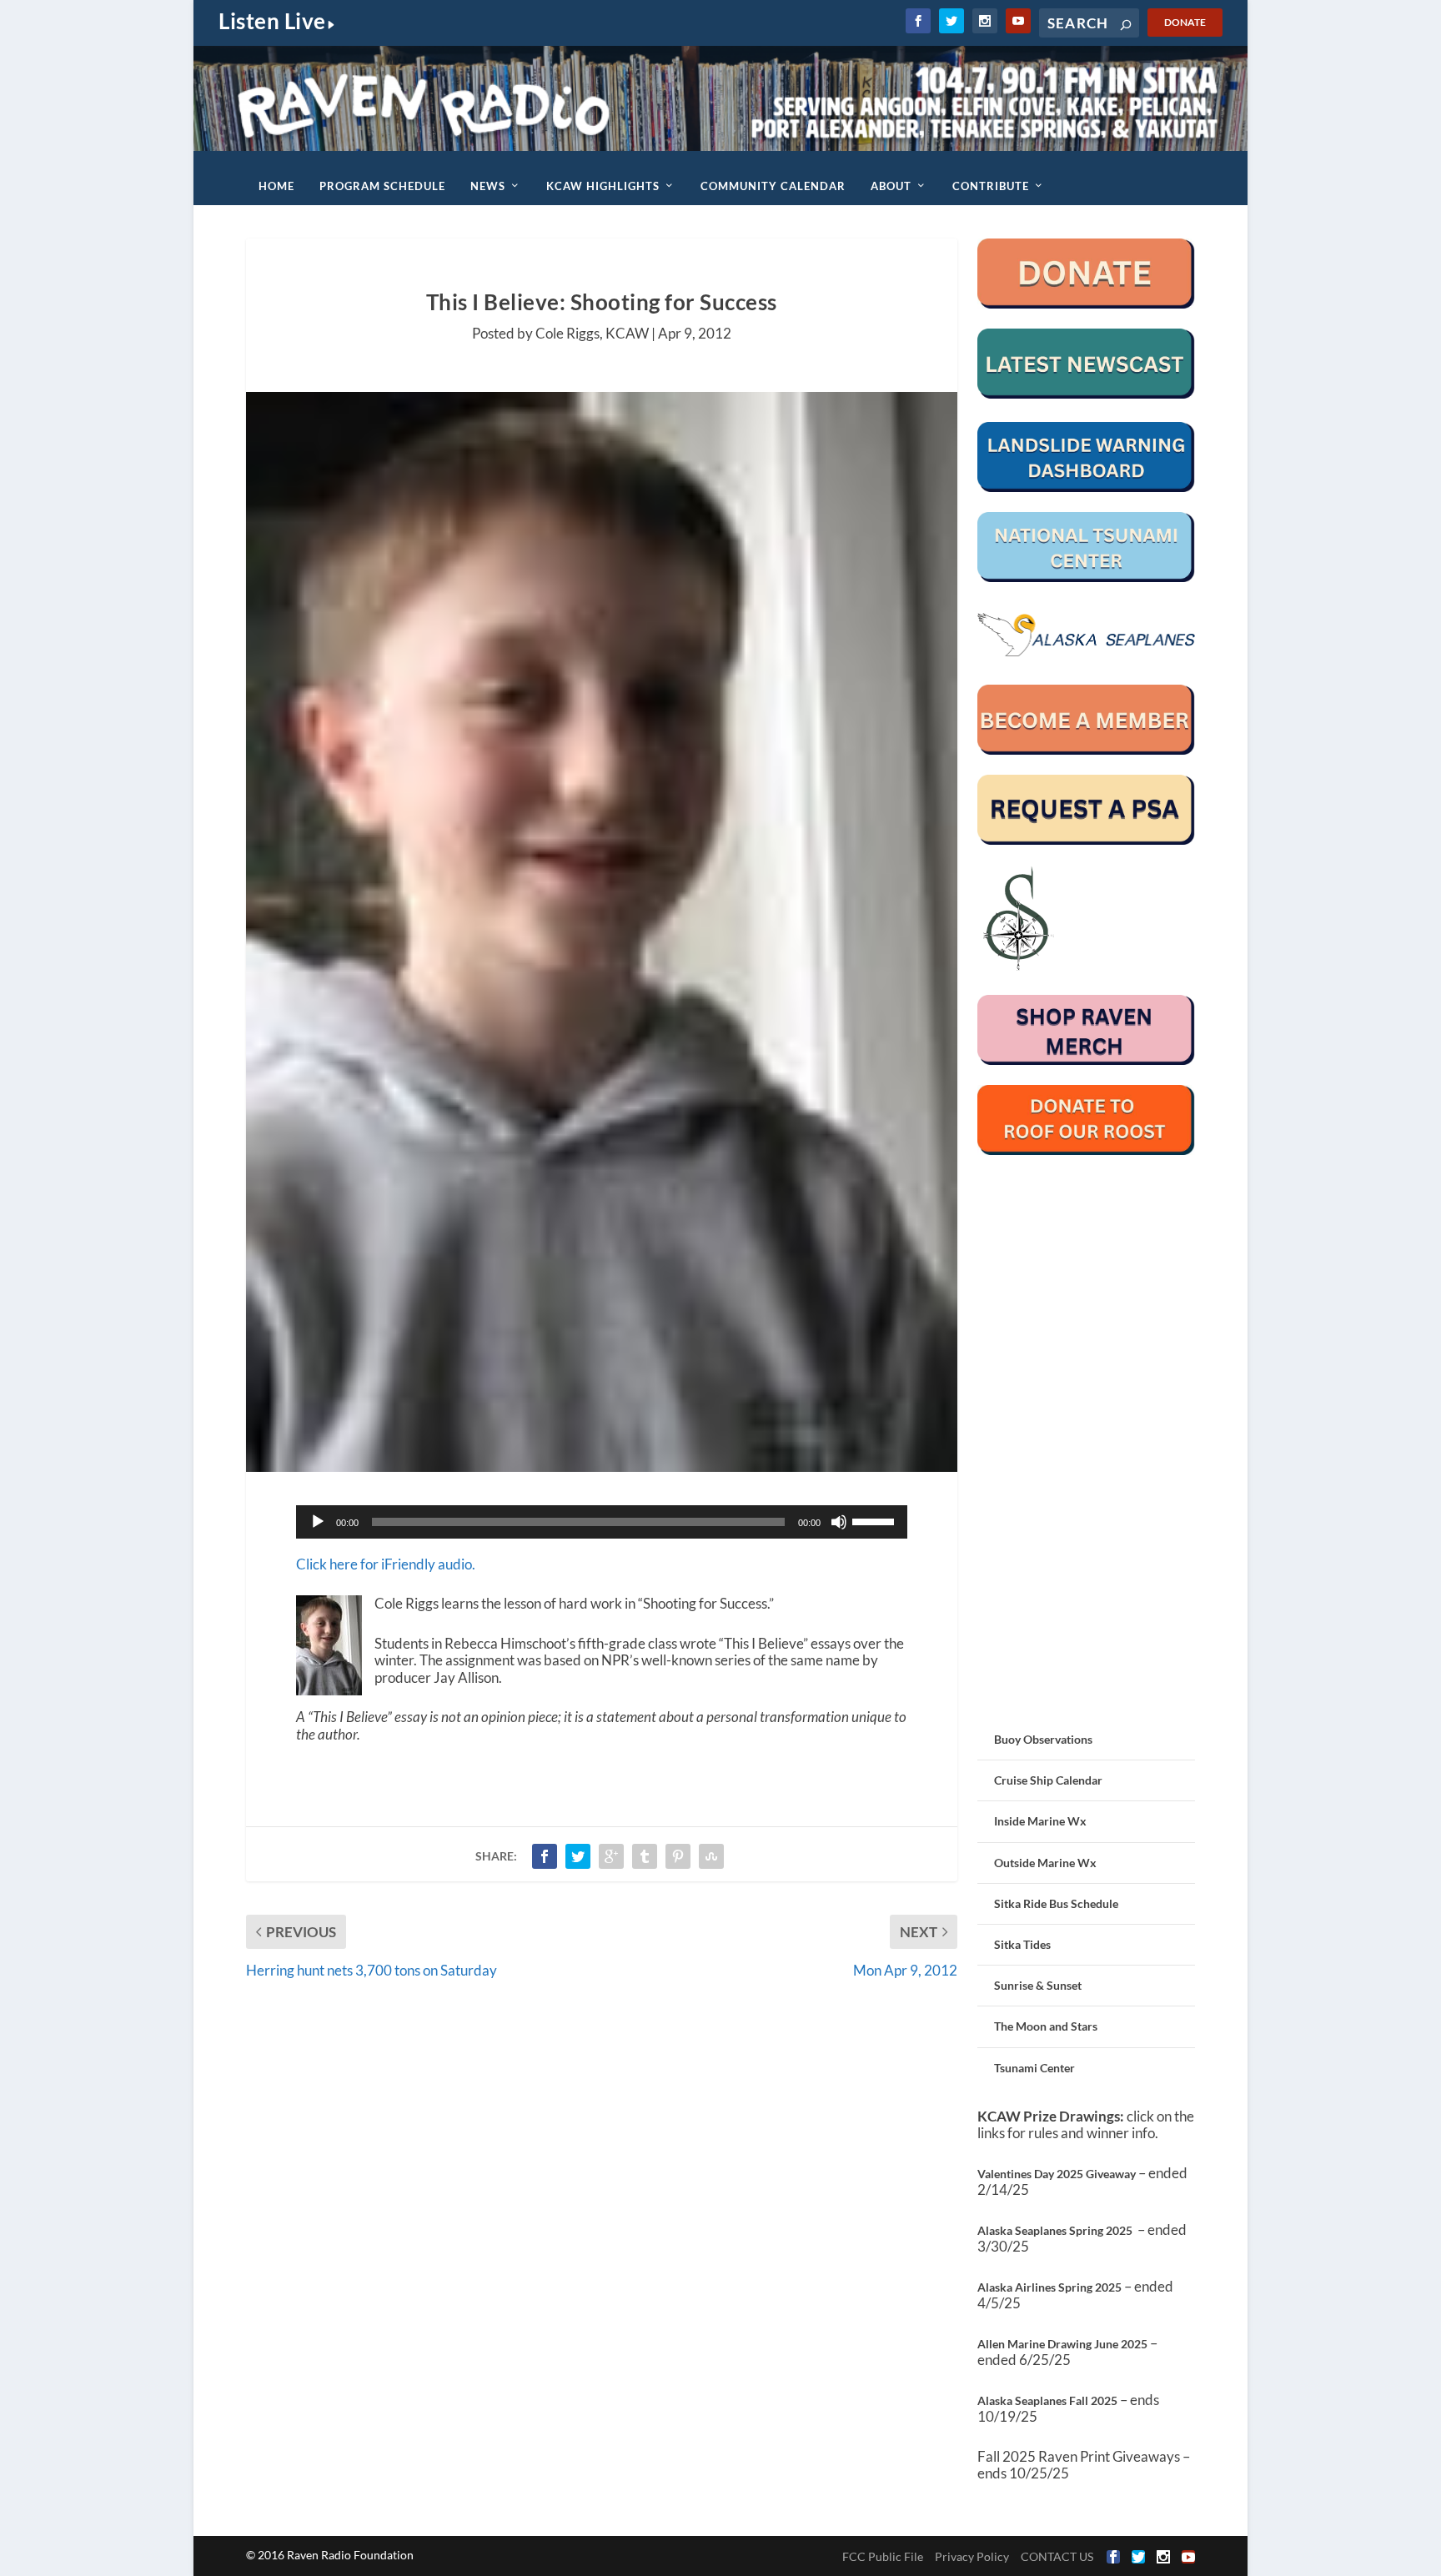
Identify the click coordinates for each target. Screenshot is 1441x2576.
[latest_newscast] (1086, 394)
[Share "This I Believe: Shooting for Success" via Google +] (611, 1856)
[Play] (318, 1522)
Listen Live (272, 21)
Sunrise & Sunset (1038, 1985)
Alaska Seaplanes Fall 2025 (1047, 2400)
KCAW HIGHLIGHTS (603, 186)
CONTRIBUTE (991, 186)
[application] (602, 1522)
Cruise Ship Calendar (1048, 1780)
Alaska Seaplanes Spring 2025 (1055, 2230)
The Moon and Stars (1046, 2026)
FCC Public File (883, 2556)
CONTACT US (1057, 2556)
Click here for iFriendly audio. (386, 1564)
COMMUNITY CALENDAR (773, 186)
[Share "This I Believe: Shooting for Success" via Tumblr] (645, 1856)
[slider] (876, 1520)
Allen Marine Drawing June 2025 (1062, 2344)
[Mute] (839, 1522)
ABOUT (891, 186)
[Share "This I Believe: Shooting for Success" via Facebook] (545, 1856)
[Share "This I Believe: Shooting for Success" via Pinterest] (678, 1856)
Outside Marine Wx (1045, 1863)
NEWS (488, 186)
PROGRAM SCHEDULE (382, 186)
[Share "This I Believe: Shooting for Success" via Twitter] (578, 1856)
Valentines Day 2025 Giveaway (1057, 2174)
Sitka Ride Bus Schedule (1056, 1903)
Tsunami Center (1034, 2068)
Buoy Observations (1043, 1739)
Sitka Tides (1022, 1944)
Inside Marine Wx (1040, 1821)
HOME (276, 186)
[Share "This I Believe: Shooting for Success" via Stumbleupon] (711, 1856)
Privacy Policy (972, 2556)
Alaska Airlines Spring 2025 (1049, 2287)
